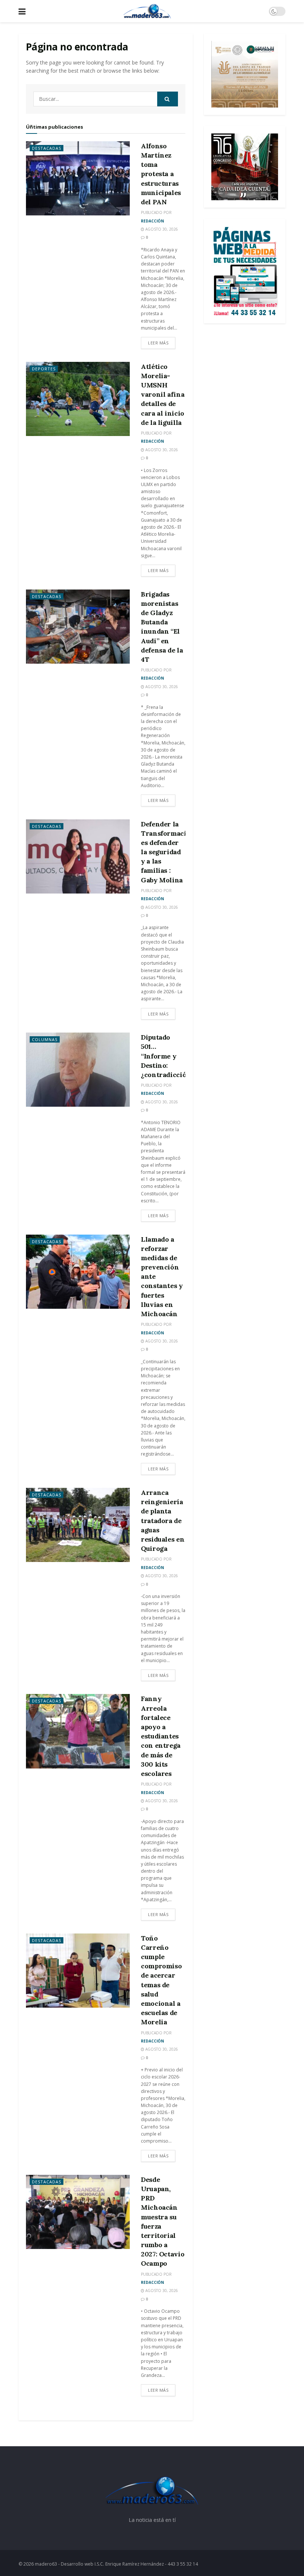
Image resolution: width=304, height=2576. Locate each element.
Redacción (152, 221)
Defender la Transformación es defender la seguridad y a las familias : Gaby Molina (168, 852)
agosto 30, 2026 (161, 229)
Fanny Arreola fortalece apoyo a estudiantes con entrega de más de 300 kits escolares (161, 1736)
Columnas (45, 1039)
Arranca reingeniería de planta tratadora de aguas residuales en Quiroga (163, 1520)
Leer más (158, 343)
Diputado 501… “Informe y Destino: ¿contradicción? (168, 1056)
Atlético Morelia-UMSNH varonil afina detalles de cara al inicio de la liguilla (163, 394)
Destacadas (47, 148)
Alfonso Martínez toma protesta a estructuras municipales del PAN (161, 174)
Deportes (44, 369)
